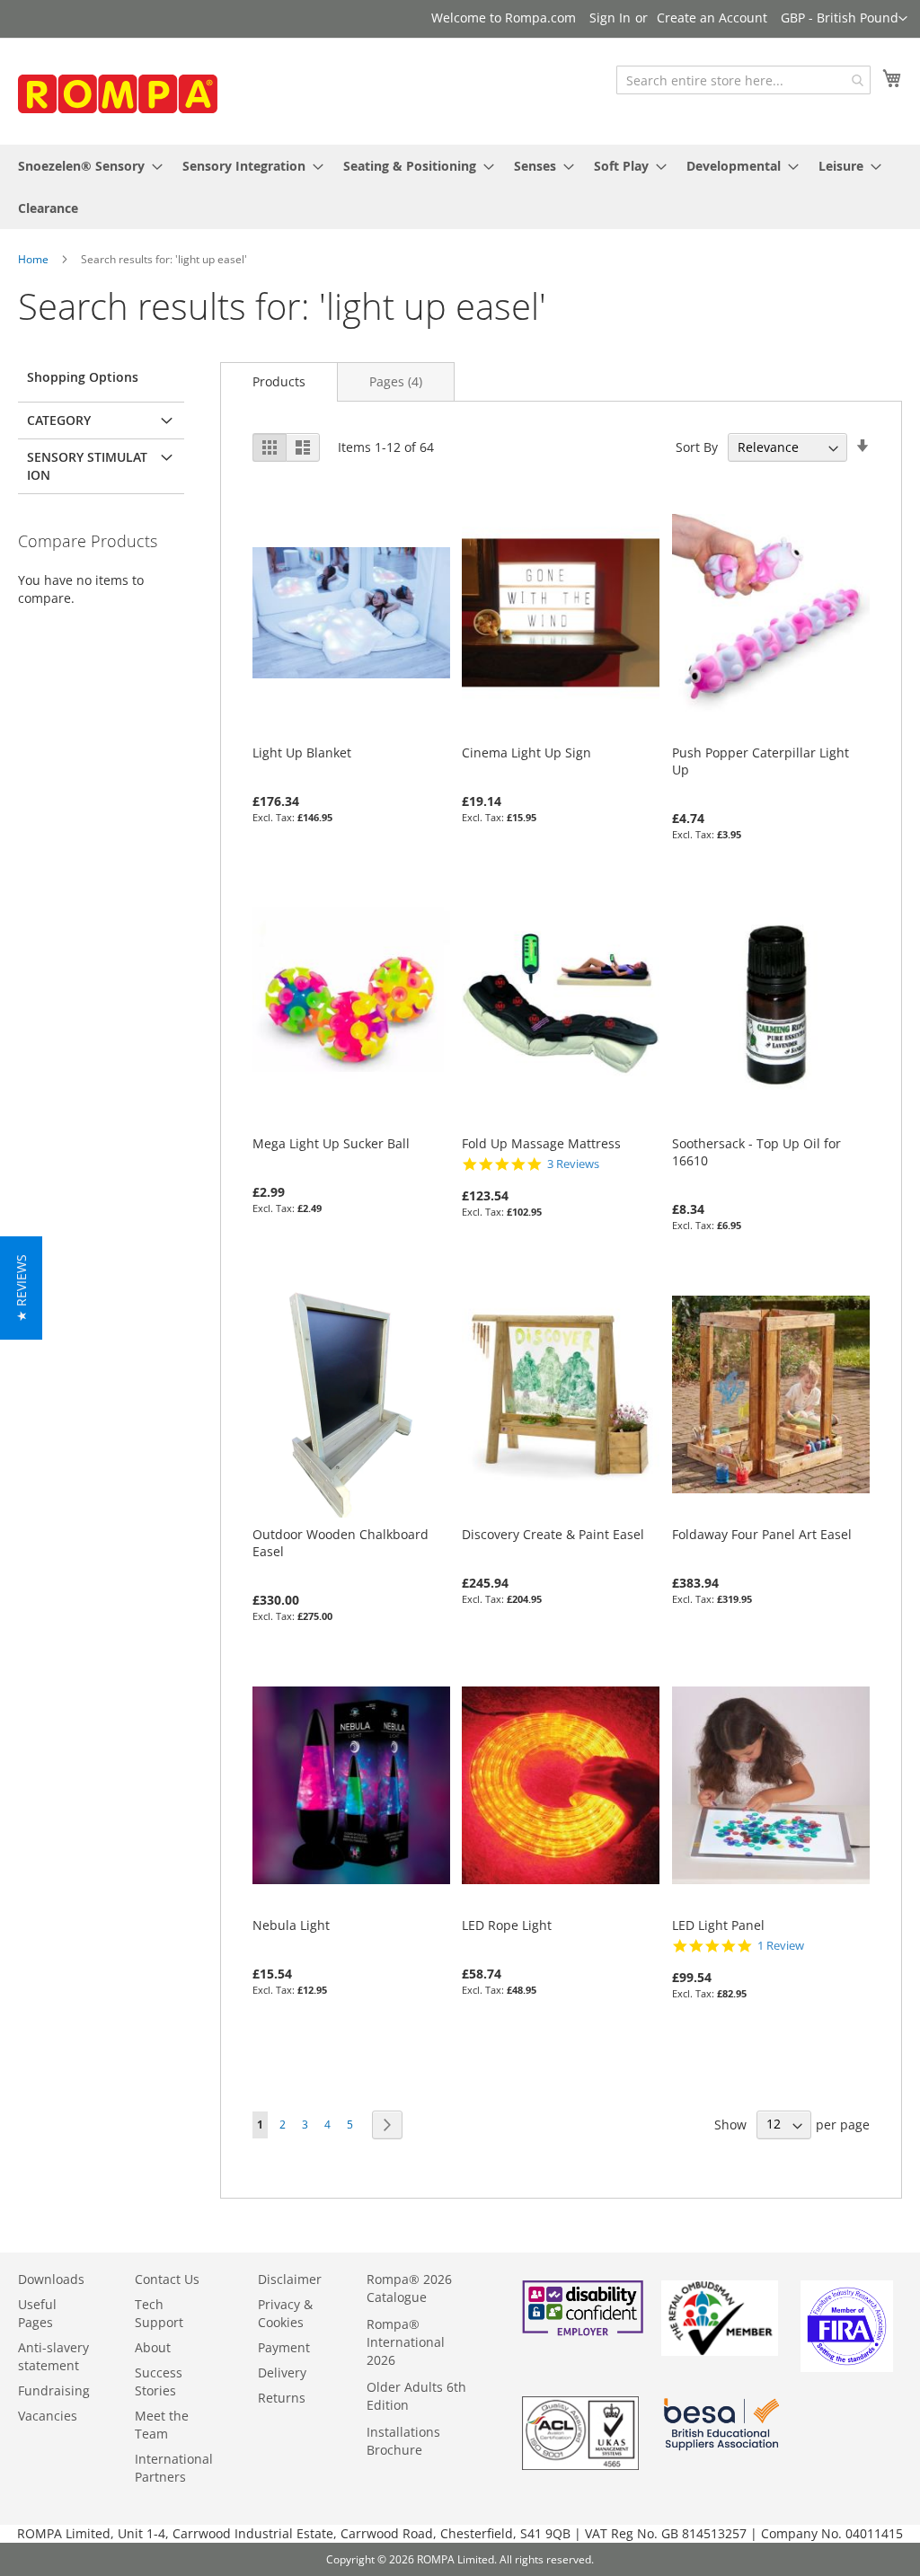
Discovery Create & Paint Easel (553, 1534)
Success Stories (159, 2381)
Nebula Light (291, 1925)
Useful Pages (37, 2313)
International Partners (174, 2468)
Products (279, 381)
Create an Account (712, 18)
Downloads (51, 2279)
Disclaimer (290, 2279)
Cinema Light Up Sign (526, 752)
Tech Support (159, 2313)
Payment (284, 2347)
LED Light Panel (718, 1925)
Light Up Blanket (302, 752)
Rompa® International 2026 (406, 2342)
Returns (282, 2398)
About (153, 2347)
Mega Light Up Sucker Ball (331, 1143)
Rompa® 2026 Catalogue (409, 2288)
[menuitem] (85, 166)
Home (33, 259)
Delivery (282, 2372)
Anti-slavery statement (53, 2356)
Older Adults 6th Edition (416, 2396)
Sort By (697, 447)
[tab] (279, 381)
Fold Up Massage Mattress (541, 1143)
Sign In (610, 18)
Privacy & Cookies (285, 2313)
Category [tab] (59, 420)
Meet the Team (162, 2425)
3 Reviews (573, 1164)
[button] (844, 19)
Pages (396, 381)
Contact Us (167, 2279)
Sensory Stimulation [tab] (87, 466)
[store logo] (153, 97)
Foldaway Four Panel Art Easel (762, 1534)
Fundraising (54, 2390)
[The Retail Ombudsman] (720, 2351)
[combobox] (743, 80)
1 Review (781, 1946)
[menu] (460, 187)
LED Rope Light (507, 1925)
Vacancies (48, 2416)
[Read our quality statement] (580, 2465)
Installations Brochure (403, 2441)
